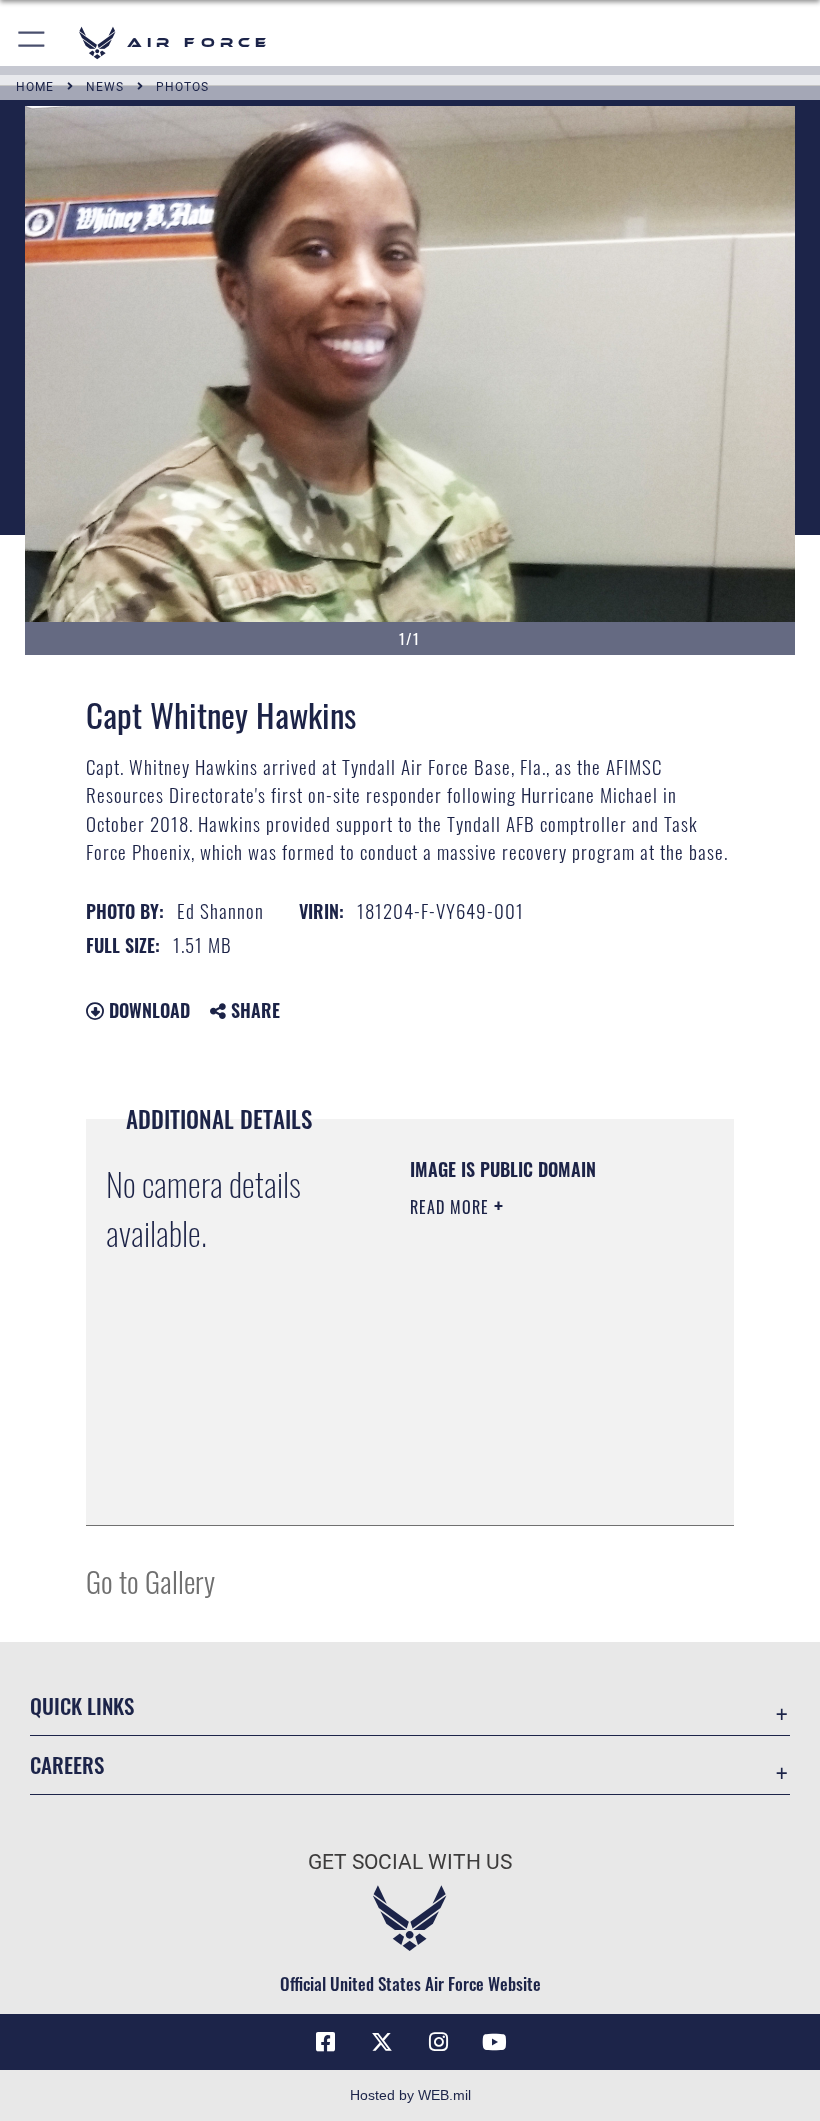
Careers (67, 1764)
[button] (32, 42)
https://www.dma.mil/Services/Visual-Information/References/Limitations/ (531, 1460)
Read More (452, 1207)
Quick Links (82, 1705)
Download (147, 1010)
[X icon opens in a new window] (382, 2042)
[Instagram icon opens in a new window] (438, 2042)
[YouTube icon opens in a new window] (494, 2042)
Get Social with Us (410, 1862)
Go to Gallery (150, 1580)
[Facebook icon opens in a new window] (326, 2042)
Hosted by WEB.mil (410, 2095)
